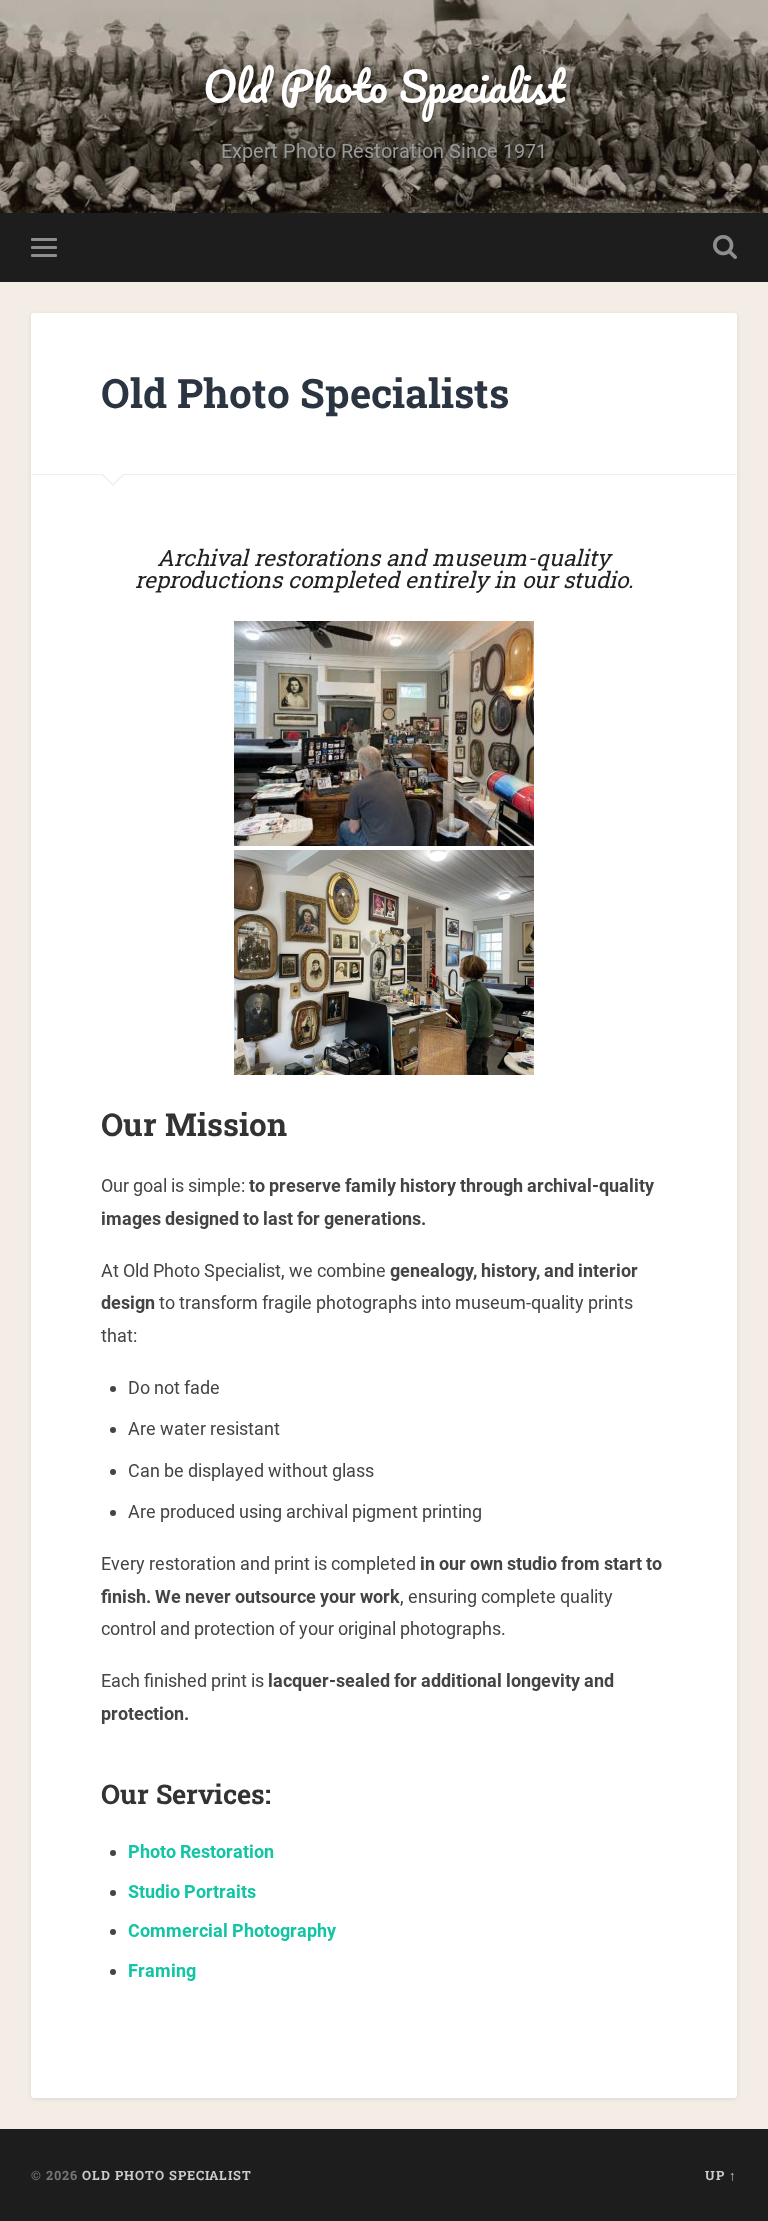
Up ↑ (721, 2175)
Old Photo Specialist (384, 85)
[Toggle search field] (725, 247)
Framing (162, 1970)
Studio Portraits (192, 1891)
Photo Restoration (201, 1851)
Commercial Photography (232, 1930)
